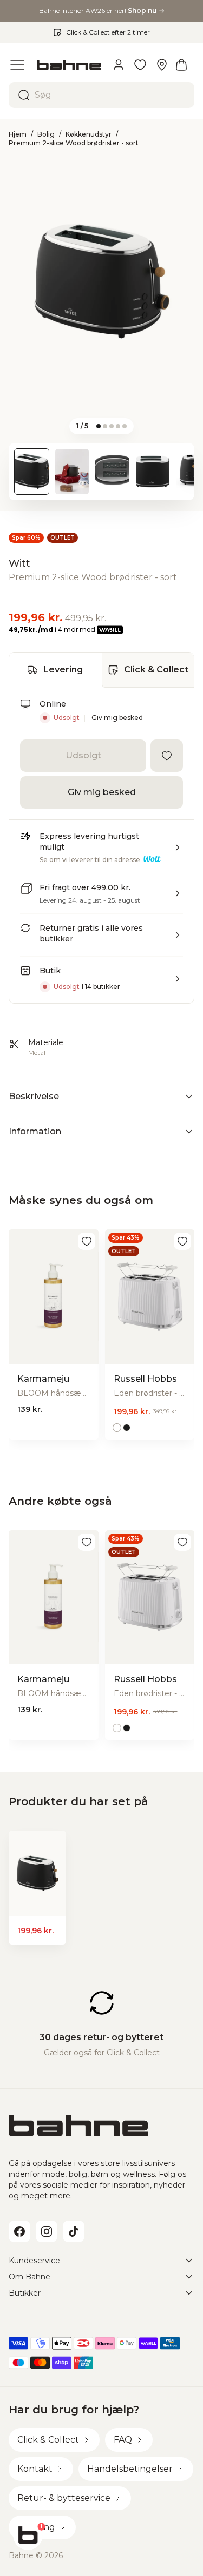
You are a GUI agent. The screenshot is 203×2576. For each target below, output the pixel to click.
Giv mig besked (117, 718)
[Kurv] (181, 65)
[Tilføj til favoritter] (167, 756)
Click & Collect (156, 670)
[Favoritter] (140, 65)
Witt (19, 563)
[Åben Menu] (17, 65)
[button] (101, 852)
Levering (63, 670)
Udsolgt (83, 755)
